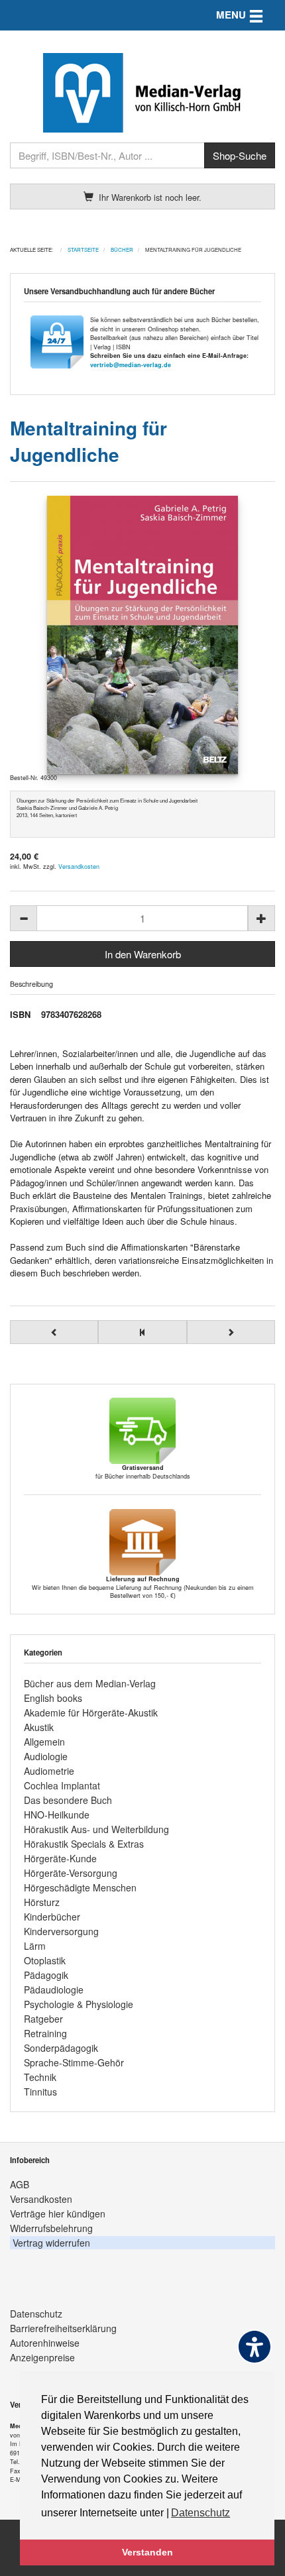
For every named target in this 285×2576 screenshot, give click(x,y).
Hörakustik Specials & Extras (84, 1844)
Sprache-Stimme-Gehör (74, 2062)
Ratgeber (43, 2019)
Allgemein (44, 1742)
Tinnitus (40, 2092)
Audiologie (46, 1756)
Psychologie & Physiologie (79, 2004)
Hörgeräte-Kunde (60, 1858)
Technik (40, 2077)
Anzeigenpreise (42, 2357)
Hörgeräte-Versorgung (71, 1873)
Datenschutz (36, 2314)
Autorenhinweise (45, 2343)
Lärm (35, 1946)
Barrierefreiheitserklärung (63, 2328)
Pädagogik (46, 1975)
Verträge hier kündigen (58, 2213)
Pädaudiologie (54, 1989)
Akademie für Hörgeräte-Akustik (91, 1712)
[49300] (142, 635)
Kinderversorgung (61, 1931)
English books (53, 1698)
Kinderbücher (52, 1917)
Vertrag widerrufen (51, 2243)
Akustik (39, 1727)
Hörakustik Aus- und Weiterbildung (96, 1829)
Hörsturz (42, 1902)
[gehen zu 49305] (54, 1332)
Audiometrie (49, 1771)
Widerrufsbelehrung (51, 2228)
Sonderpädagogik (61, 2048)
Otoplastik (45, 1960)
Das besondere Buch (68, 1800)
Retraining (45, 2033)
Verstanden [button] (147, 2552)
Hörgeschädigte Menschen (80, 1887)
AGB (20, 2184)
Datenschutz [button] (200, 2513)
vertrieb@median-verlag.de (131, 365)
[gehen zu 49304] (231, 1332)
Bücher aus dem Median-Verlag (90, 1683)
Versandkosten (79, 867)
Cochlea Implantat (62, 1785)
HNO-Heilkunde (57, 1815)
